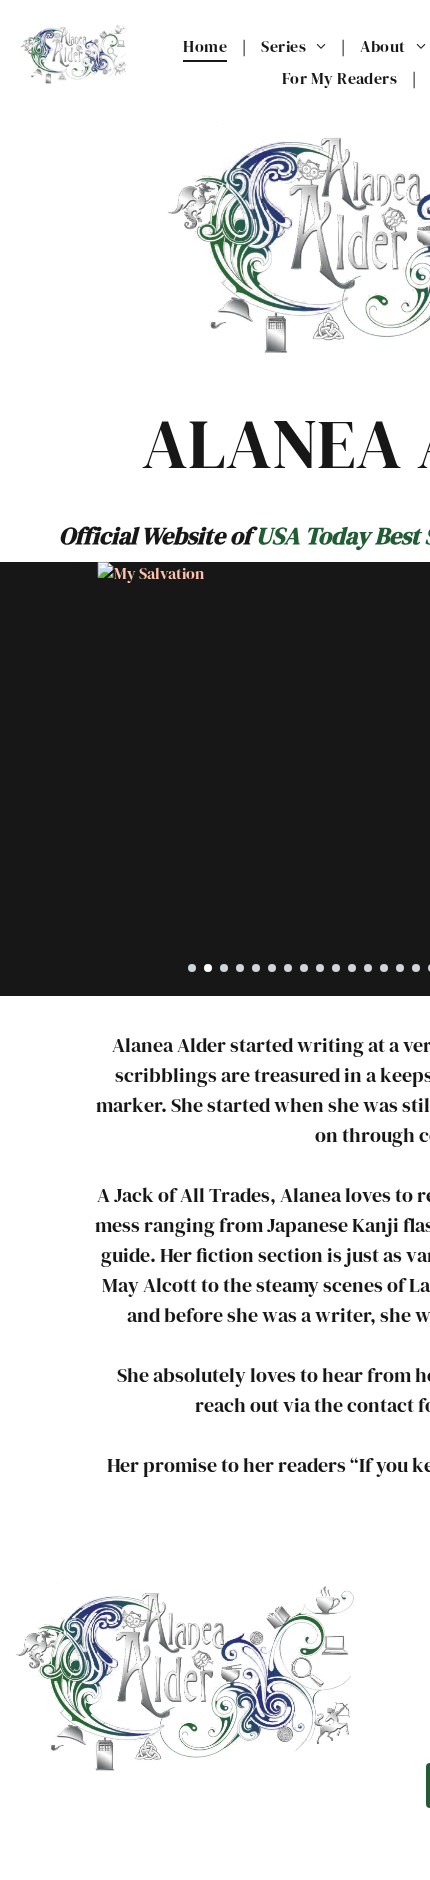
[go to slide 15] (416, 968)
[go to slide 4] (240, 968)
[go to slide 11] (352, 968)
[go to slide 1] (192, 968)
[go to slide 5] (256, 968)
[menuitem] (207, 46)
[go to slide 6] (272, 968)
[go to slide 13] (384, 968)
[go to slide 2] (208, 968)
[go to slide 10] (336, 968)
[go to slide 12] (368, 968)
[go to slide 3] (224, 968)
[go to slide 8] (304, 968)
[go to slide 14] (400, 968)
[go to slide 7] (288, 968)
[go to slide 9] (320, 968)
